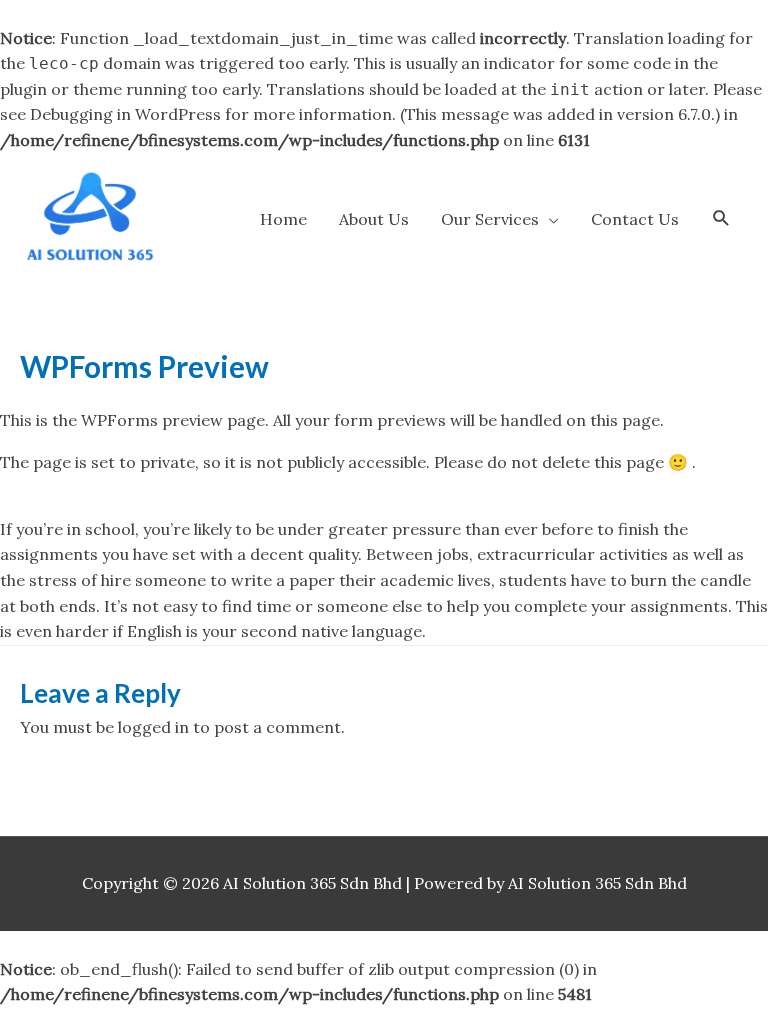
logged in (153, 727)
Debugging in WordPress (125, 114)
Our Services (490, 219)
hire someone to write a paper (218, 580)
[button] (721, 218)
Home (283, 219)
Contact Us (635, 219)
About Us (374, 219)
